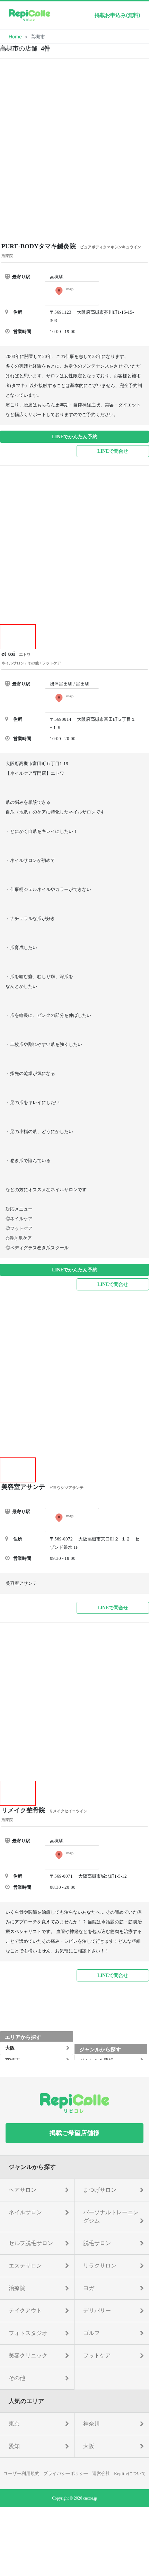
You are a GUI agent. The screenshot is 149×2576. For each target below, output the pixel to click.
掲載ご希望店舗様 (74, 2133)
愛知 (14, 2446)
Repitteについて (130, 2473)
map (70, 289)
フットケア (97, 2356)
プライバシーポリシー (66, 2473)
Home (15, 36)
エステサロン (25, 2266)
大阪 (89, 2446)
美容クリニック (28, 2356)
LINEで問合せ (113, 451)
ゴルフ (91, 2333)
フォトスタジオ (28, 2333)
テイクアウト (25, 2311)
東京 (14, 2424)
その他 (17, 2378)
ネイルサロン (25, 2212)
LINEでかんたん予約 (75, 437)
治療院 (17, 2288)
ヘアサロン (23, 2190)
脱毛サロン (97, 2243)
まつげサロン (100, 2190)
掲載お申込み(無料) (117, 15)
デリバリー (97, 2311)
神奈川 (91, 2424)
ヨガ (89, 2288)
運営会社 (101, 2473)
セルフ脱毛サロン (31, 2243)
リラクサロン (100, 2266)
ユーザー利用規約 (21, 2473)
